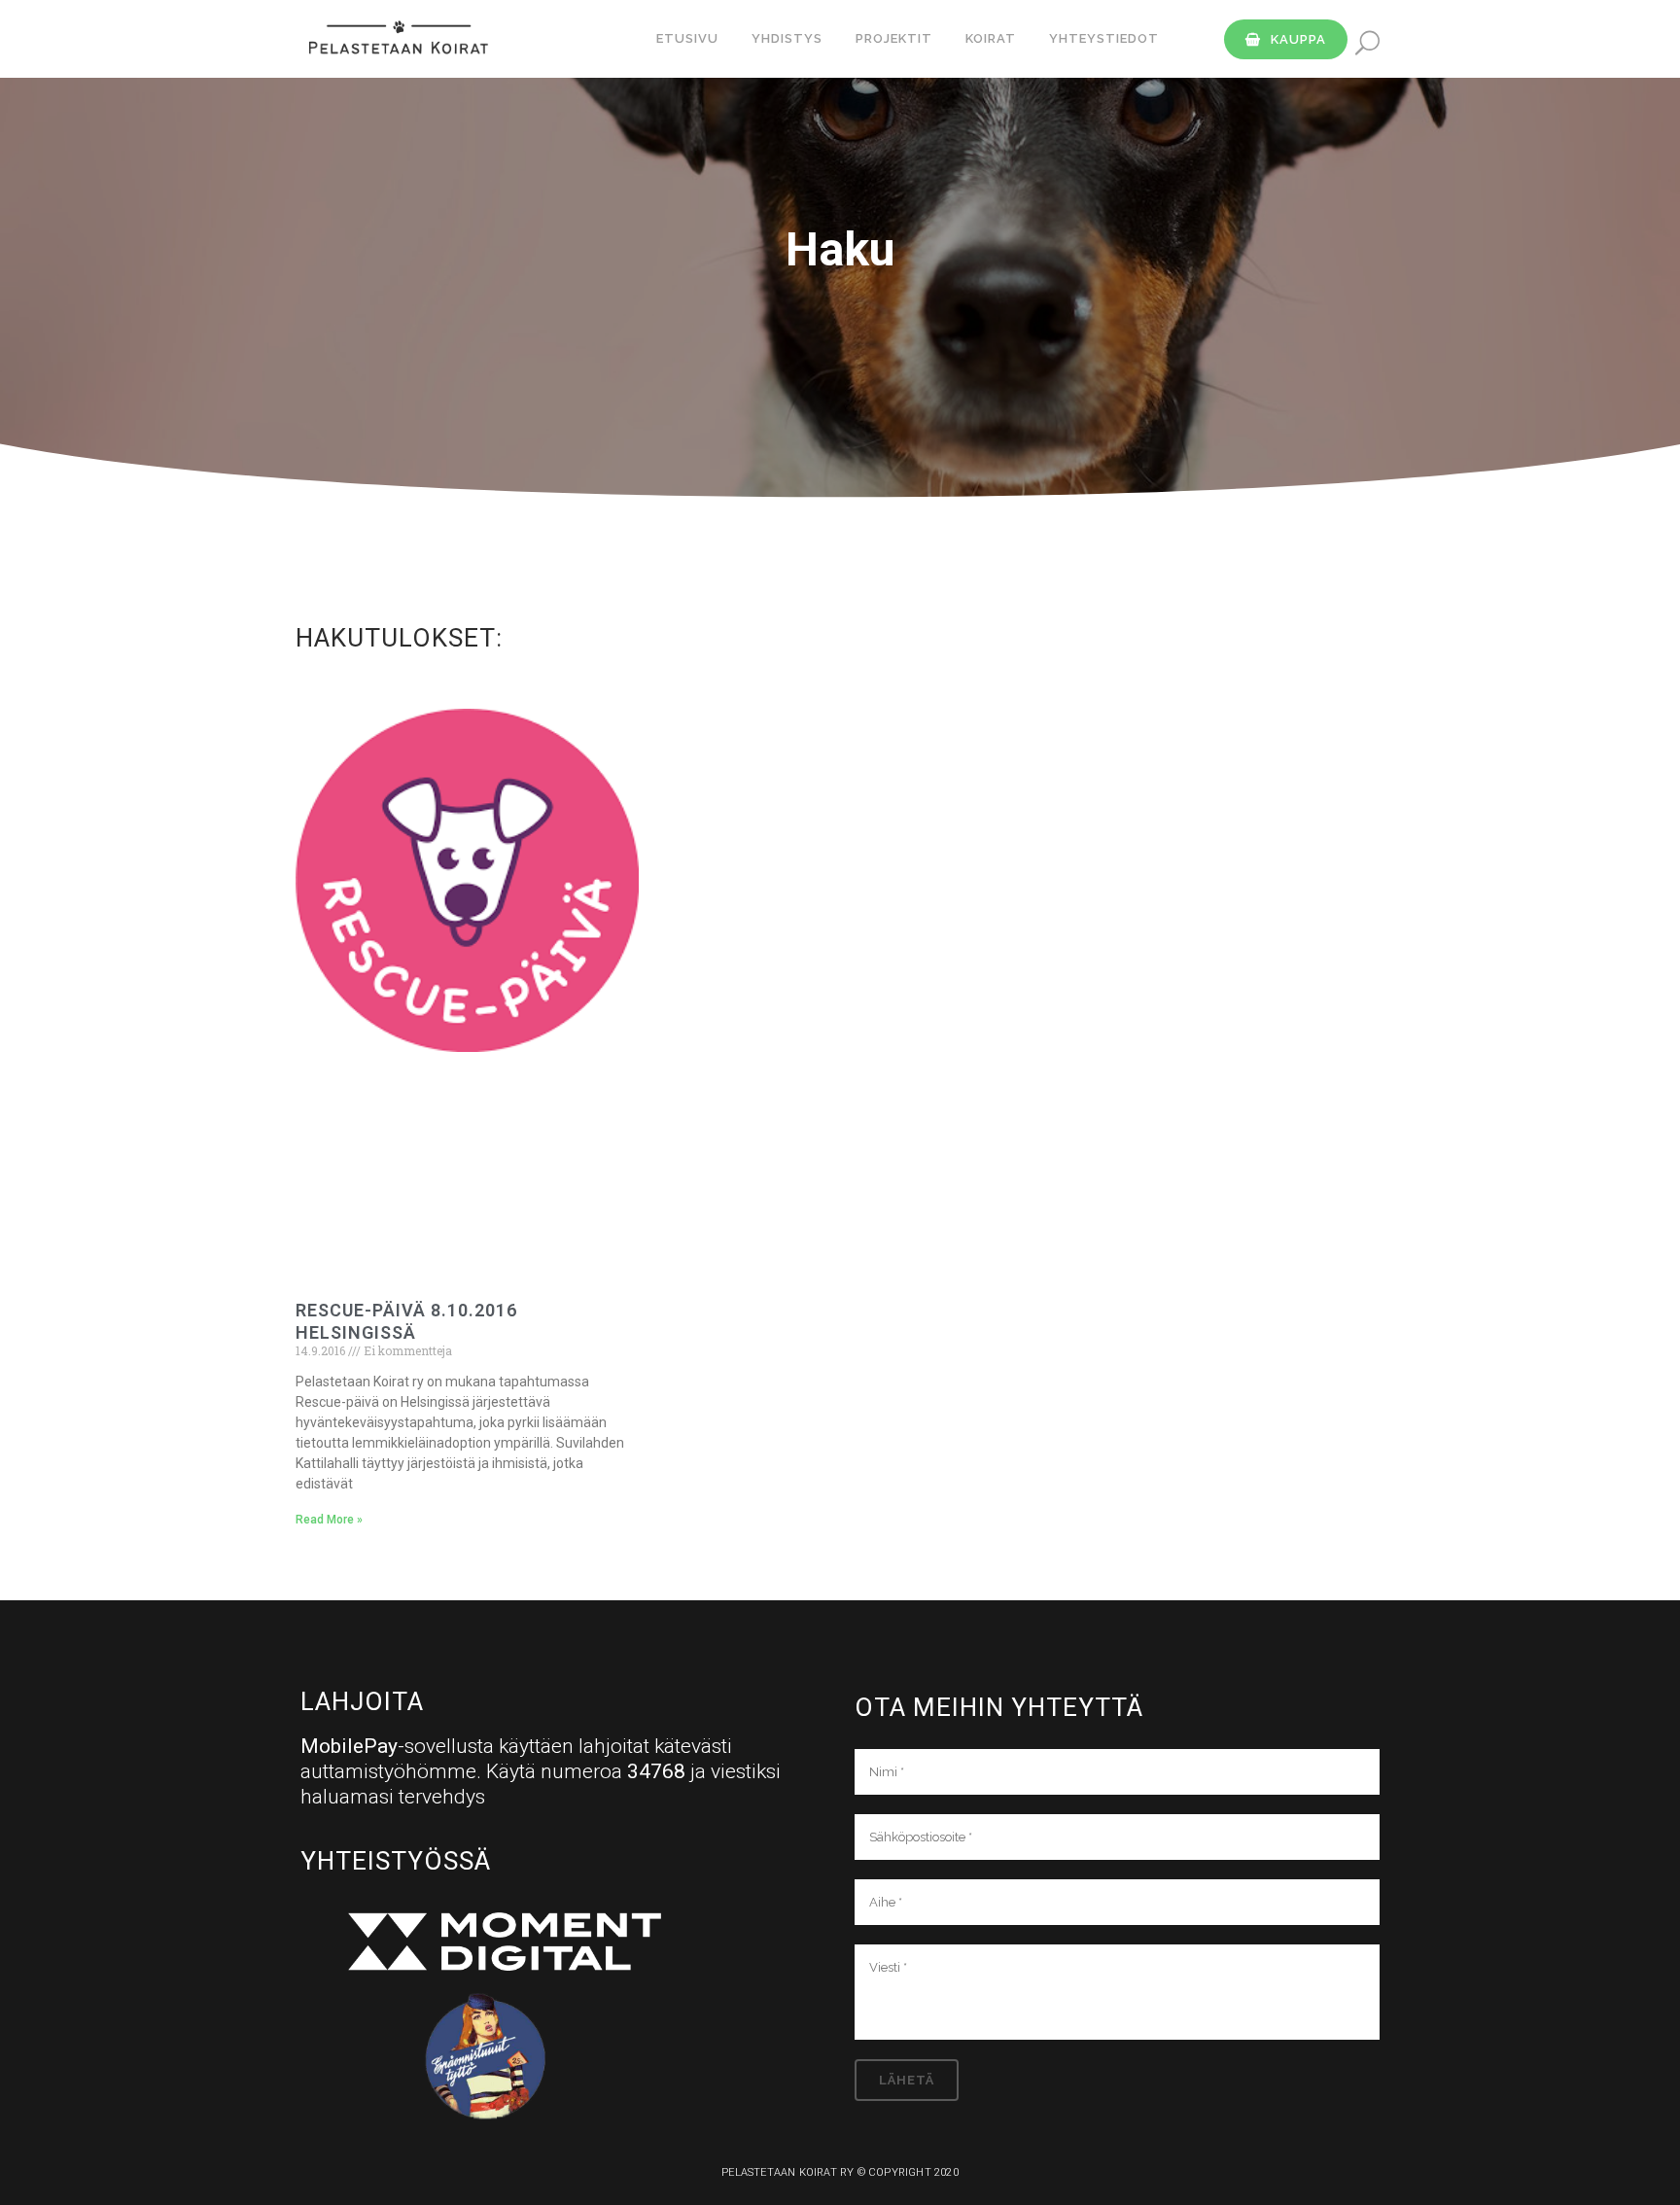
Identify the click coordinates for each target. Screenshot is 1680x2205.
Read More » (329, 1520)
